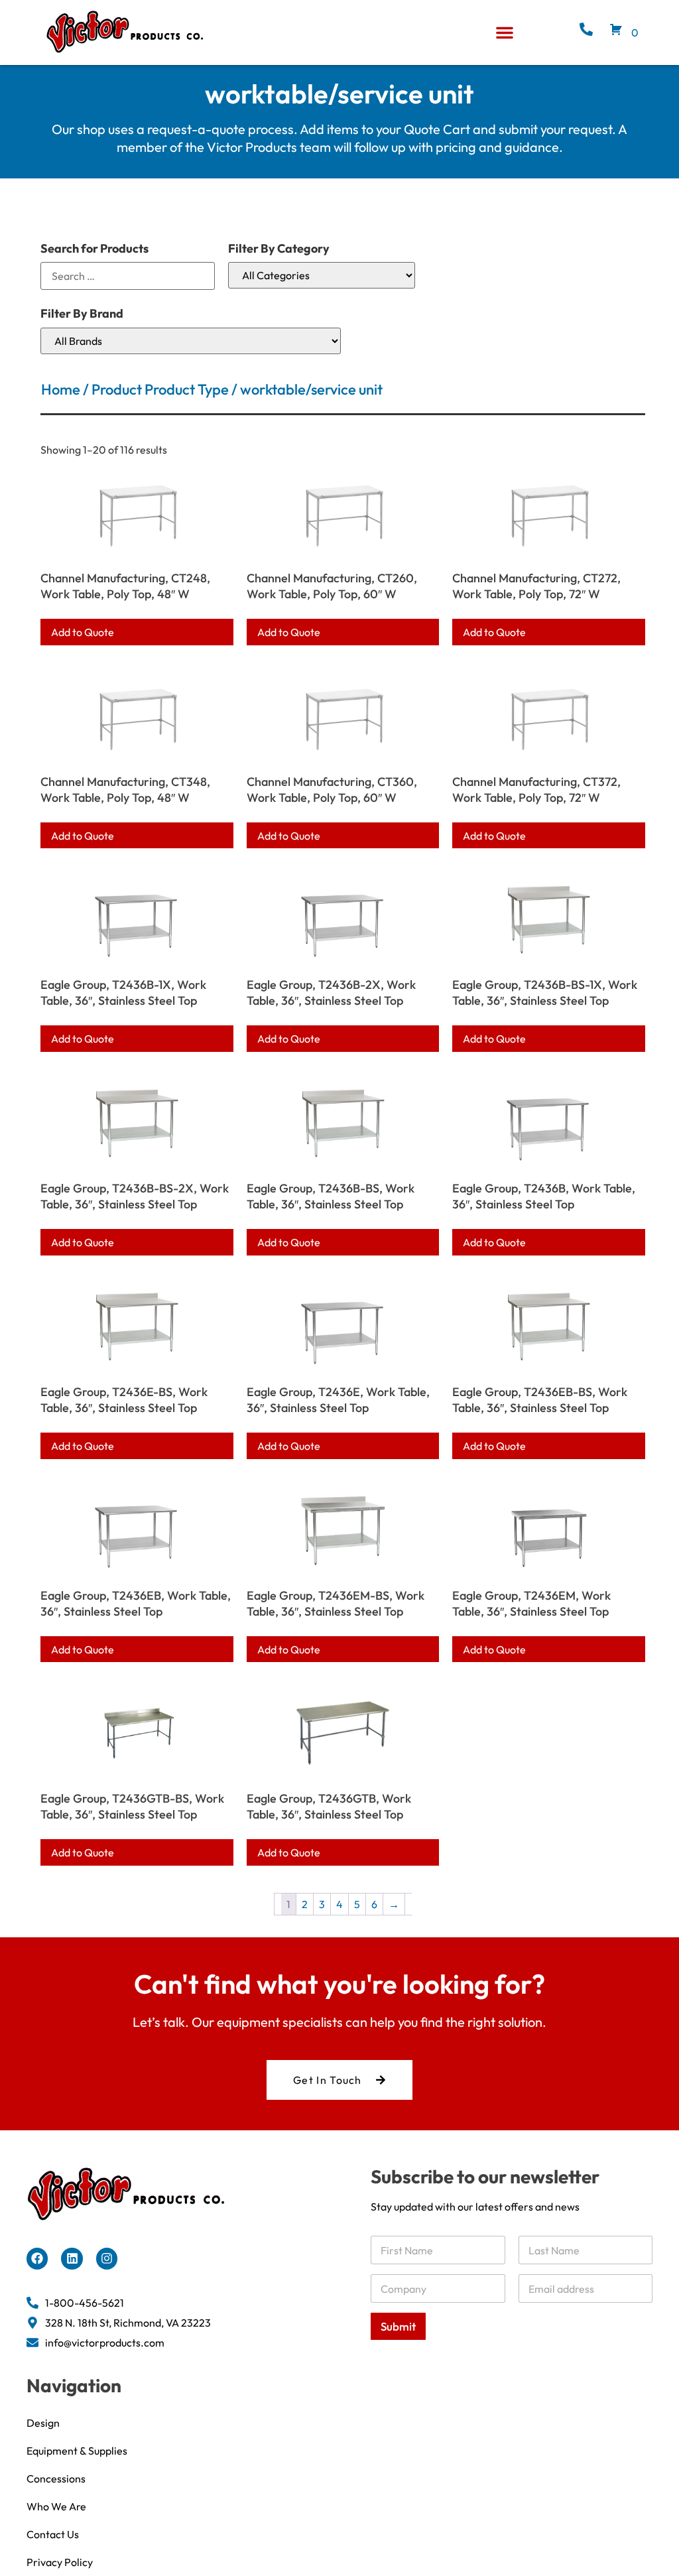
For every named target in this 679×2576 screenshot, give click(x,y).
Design (43, 2423)
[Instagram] (107, 2258)
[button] (505, 32)
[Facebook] (37, 2258)
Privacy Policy (60, 2562)
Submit (398, 2326)
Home (61, 389)
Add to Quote (83, 632)
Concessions (56, 2479)
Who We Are (56, 2506)
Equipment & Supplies (77, 2451)
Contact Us (53, 2534)
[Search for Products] (128, 276)
